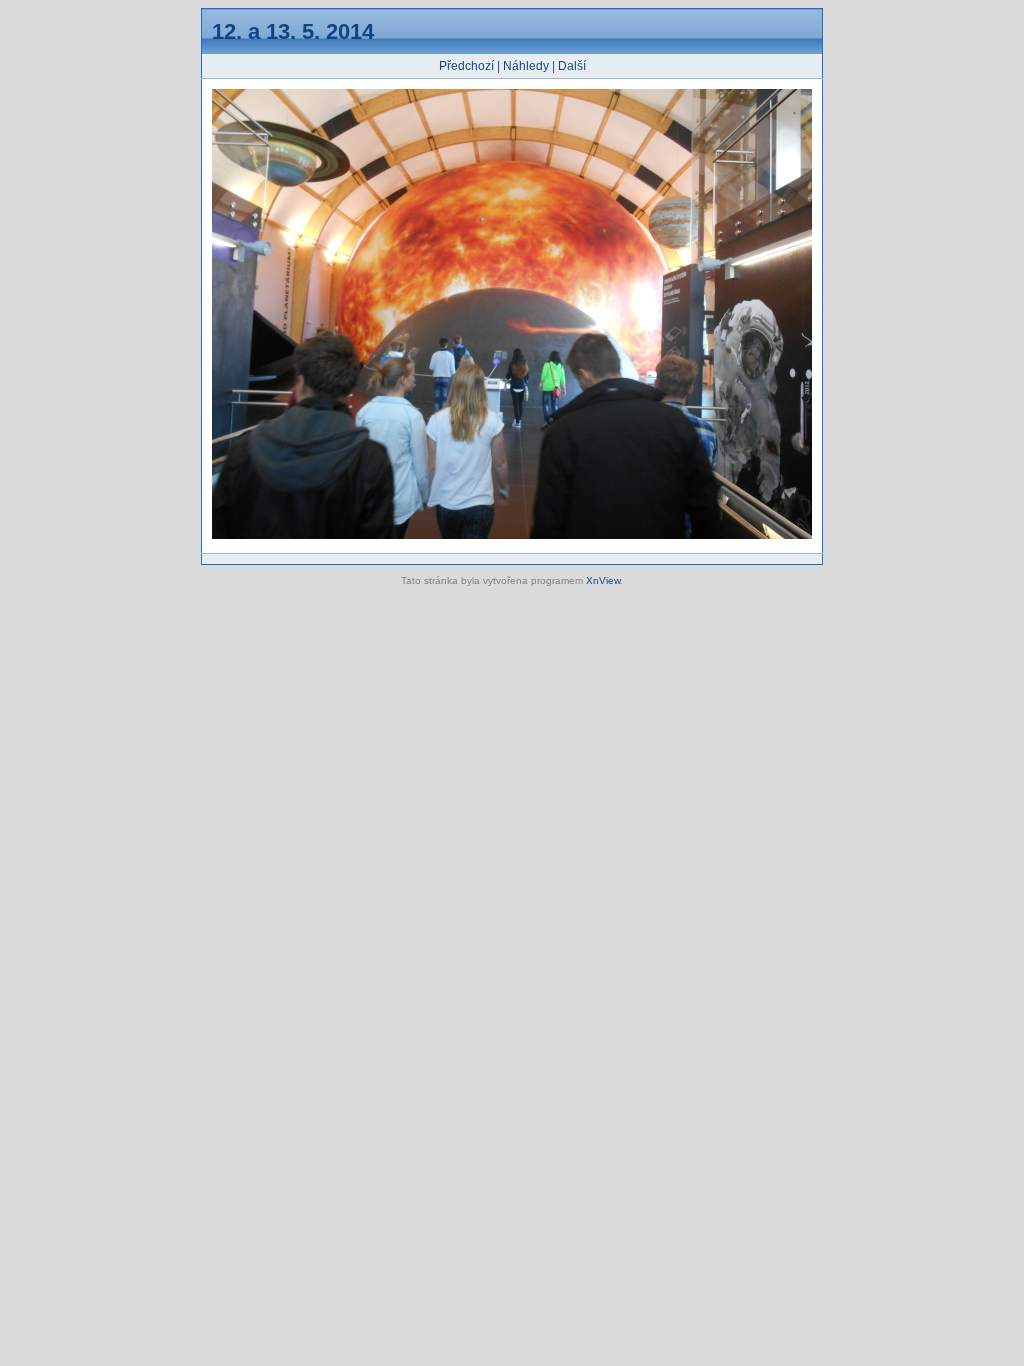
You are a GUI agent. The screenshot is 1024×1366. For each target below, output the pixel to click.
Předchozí (466, 66)
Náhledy (526, 66)
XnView (603, 580)
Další (572, 66)
